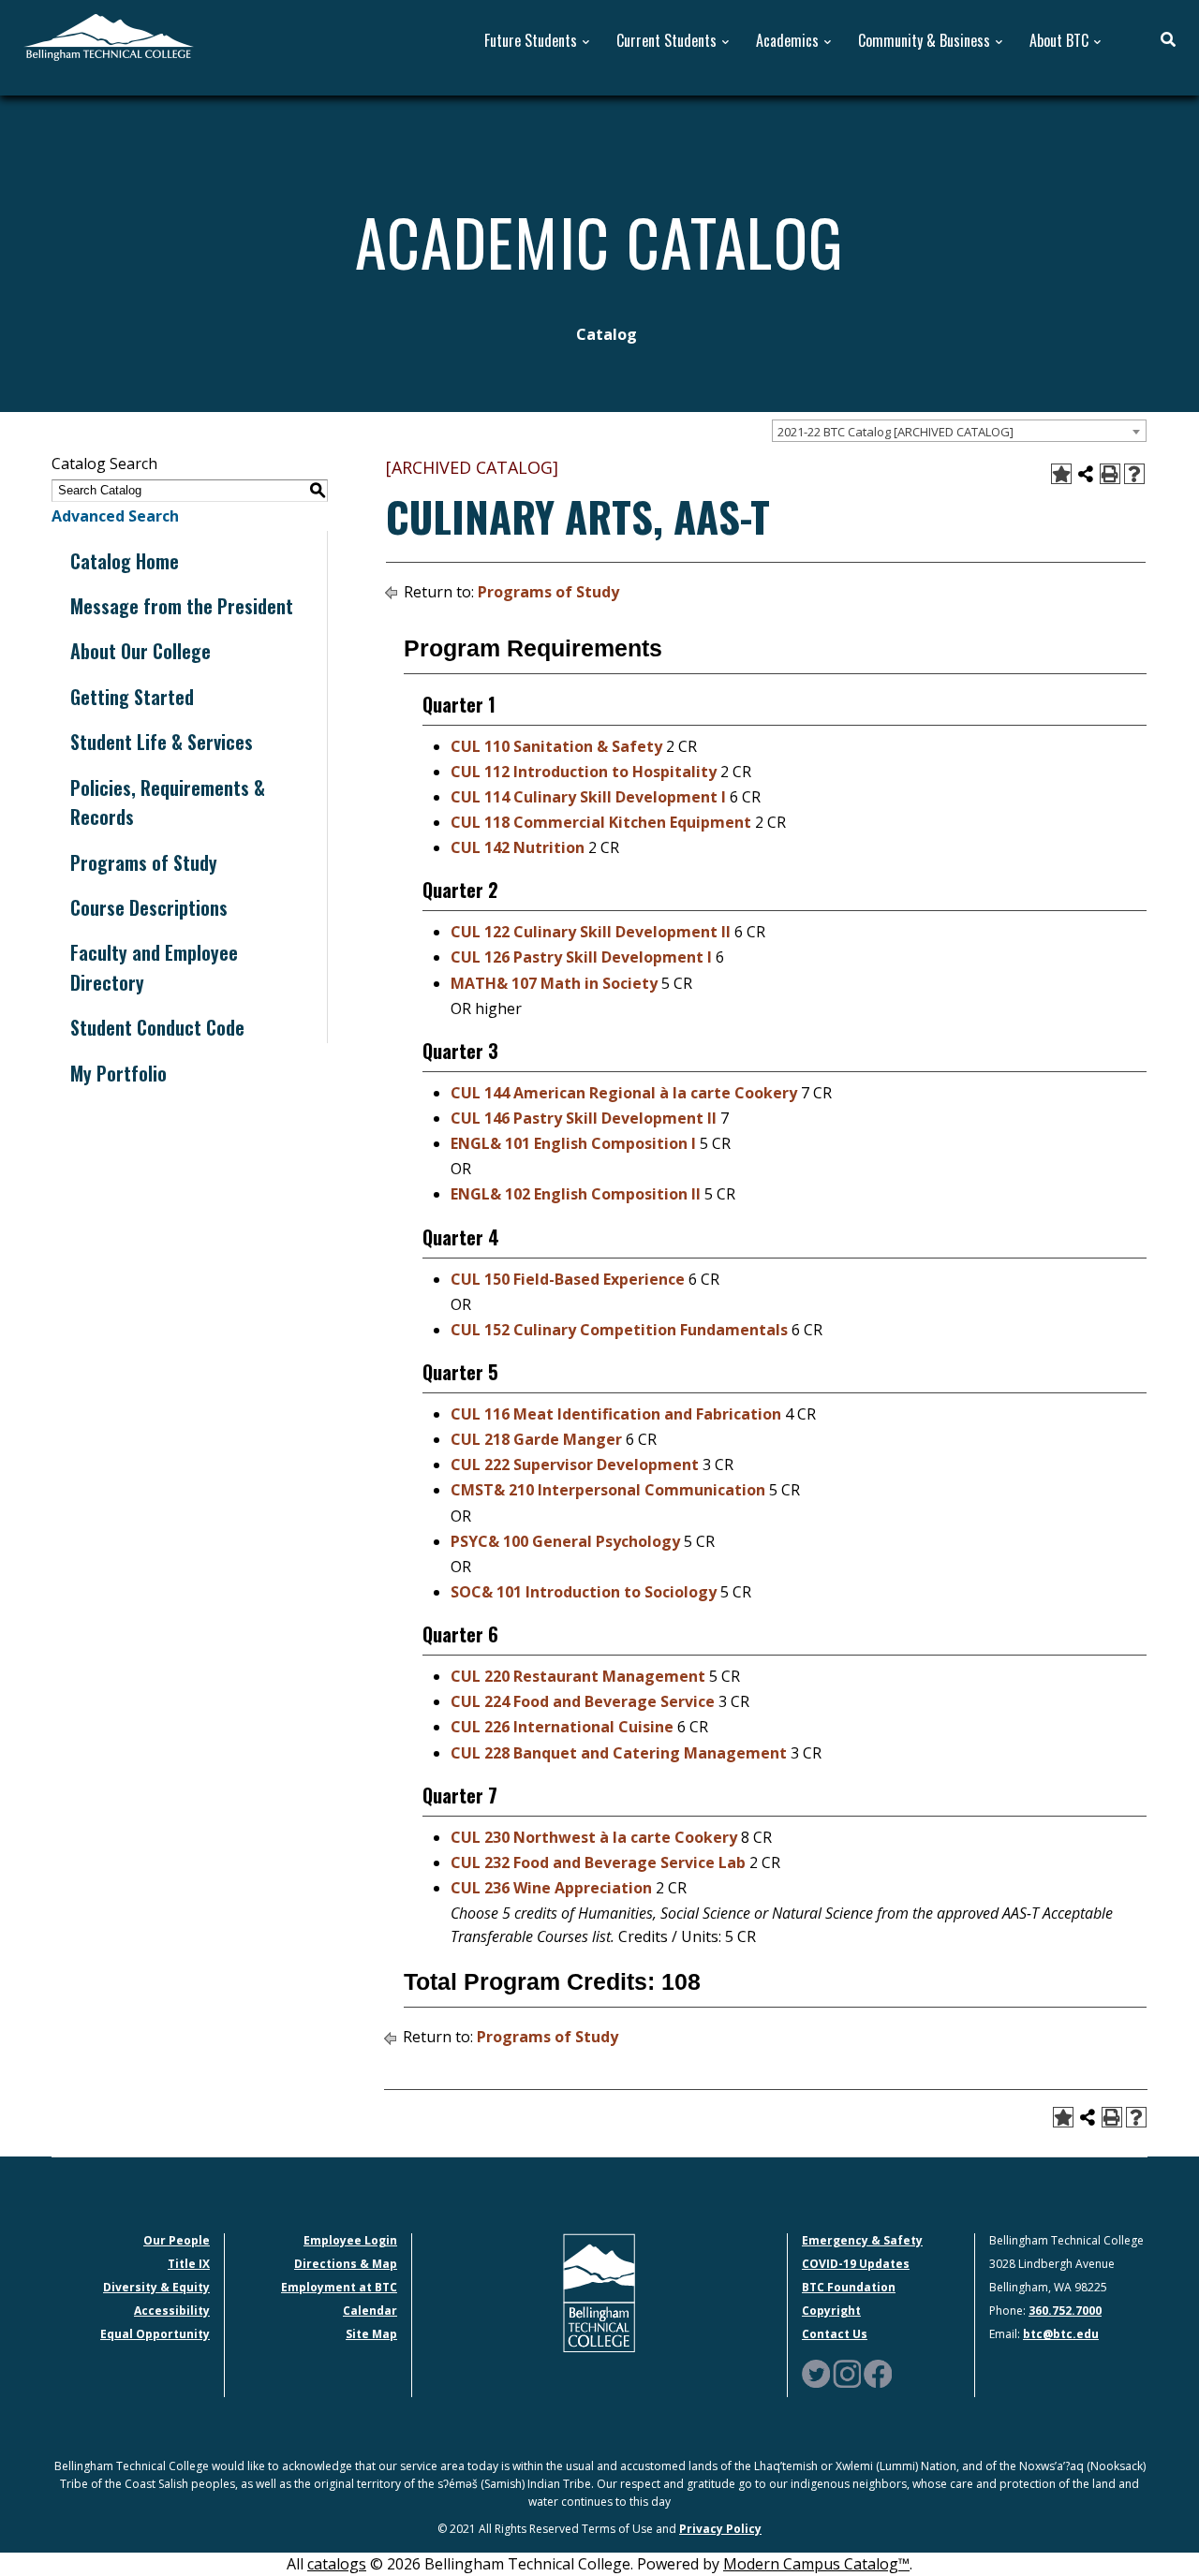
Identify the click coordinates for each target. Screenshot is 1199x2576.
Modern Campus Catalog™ (816, 2564)
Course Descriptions (149, 907)
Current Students (666, 41)
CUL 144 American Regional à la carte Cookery (624, 1093)
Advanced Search (115, 516)
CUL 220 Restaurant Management (578, 1676)
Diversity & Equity (156, 2287)
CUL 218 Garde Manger (536, 1439)
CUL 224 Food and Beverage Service (583, 1701)
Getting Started (132, 697)
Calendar (370, 2311)
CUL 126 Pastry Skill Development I (581, 957)
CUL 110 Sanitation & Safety (556, 746)
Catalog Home (125, 561)
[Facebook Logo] (878, 2373)
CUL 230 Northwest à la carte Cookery (594, 1837)
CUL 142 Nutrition (518, 847)
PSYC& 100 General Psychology (565, 1541)
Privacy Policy (720, 2529)
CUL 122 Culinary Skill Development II (591, 932)
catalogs (337, 2564)
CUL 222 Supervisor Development (575, 1465)
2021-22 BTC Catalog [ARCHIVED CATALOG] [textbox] (896, 432)
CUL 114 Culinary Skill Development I (588, 797)
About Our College (141, 651)
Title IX (189, 2264)
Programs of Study (144, 862)
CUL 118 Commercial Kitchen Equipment (601, 822)
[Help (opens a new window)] (1134, 474)
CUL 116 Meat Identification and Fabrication (616, 1414)
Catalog (607, 334)
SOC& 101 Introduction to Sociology (584, 1592)
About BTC (1059, 41)
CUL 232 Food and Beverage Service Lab (598, 1862)
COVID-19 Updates (856, 2264)
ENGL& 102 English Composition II (576, 1194)
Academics (787, 41)
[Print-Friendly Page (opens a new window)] (1110, 474)
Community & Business (924, 41)
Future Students (531, 41)
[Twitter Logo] (816, 2373)
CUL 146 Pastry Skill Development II (584, 1118)
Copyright (831, 2311)
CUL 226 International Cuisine (562, 1727)
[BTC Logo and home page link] (109, 36)
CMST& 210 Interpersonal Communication (608, 1490)
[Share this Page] (1086, 474)
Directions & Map (346, 2264)
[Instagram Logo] (847, 2373)
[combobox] (959, 431)
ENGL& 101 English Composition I (573, 1143)
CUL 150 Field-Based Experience (568, 1279)
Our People (177, 2240)
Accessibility (172, 2311)
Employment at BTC (339, 2287)
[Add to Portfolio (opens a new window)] (1061, 474)
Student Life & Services (162, 742)
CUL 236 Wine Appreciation (551, 1888)
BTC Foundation (849, 2287)
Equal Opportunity (155, 2334)
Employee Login (350, 2240)
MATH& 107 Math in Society (554, 983)
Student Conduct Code (157, 1027)
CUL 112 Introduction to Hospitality (584, 772)
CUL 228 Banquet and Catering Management (619, 1753)
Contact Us (835, 2334)
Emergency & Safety (862, 2240)
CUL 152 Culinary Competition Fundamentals (619, 1330)
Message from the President (182, 606)
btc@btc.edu (1061, 2334)
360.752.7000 (1065, 2311)
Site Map (371, 2334)
